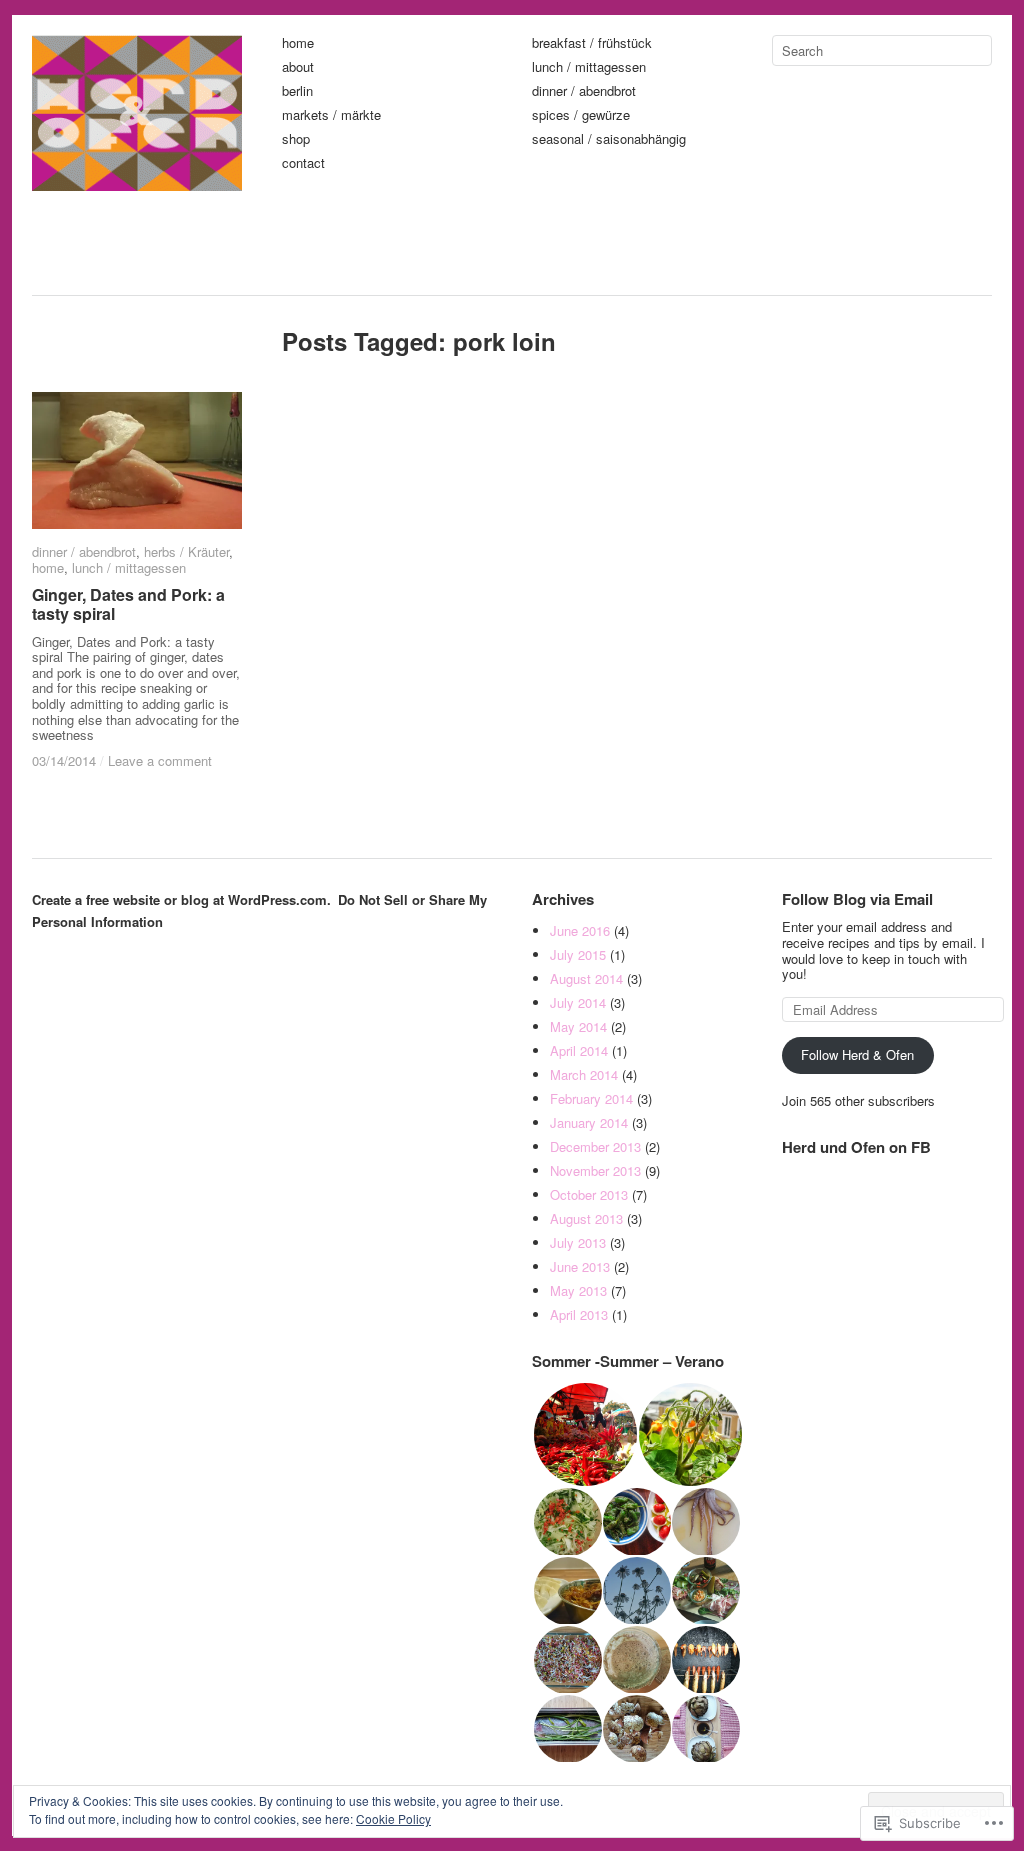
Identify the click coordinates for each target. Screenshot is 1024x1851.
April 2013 (579, 1314)
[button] (584, 1434)
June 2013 (580, 1266)
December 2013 (595, 1146)
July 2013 (578, 1242)
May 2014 (578, 1026)
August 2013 (586, 1218)
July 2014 (578, 1002)
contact (303, 163)
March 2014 (584, 1074)
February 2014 (591, 1098)
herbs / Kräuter (186, 551)
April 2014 (579, 1050)
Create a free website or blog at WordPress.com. (181, 899)
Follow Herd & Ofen (857, 1054)
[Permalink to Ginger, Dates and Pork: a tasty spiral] (137, 460)
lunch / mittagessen (589, 67)
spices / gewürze (581, 115)
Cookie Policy (393, 1818)
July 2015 (578, 954)
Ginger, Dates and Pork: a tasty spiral (128, 604)
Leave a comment (160, 760)
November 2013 (595, 1170)
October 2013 (589, 1194)
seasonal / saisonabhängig (609, 139)
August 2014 (586, 978)
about (298, 67)
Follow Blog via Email (857, 899)
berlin (297, 91)
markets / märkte (331, 115)
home (298, 43)
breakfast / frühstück (592, 43)
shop (296, 139)
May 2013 (578, 1290)
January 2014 (589, 1122)
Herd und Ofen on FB (856, 1147)
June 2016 (580, 930)
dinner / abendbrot (584, 91)
